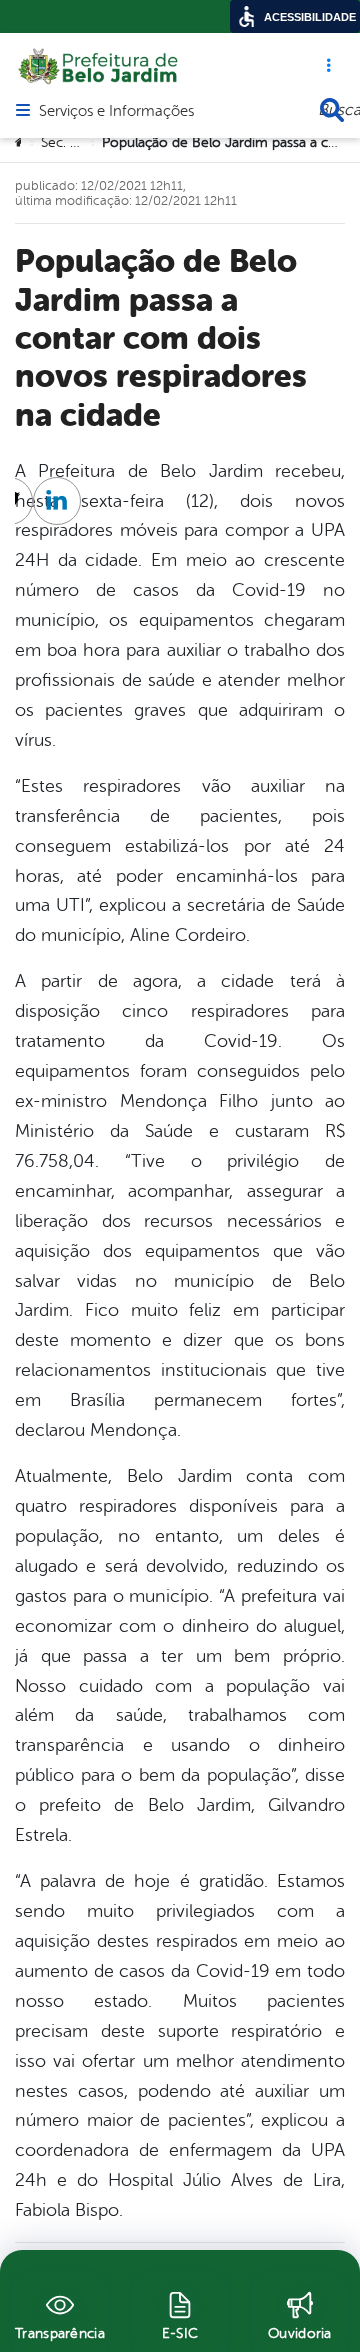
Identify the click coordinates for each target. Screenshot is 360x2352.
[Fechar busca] (332, 110)
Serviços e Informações (116, 112)
